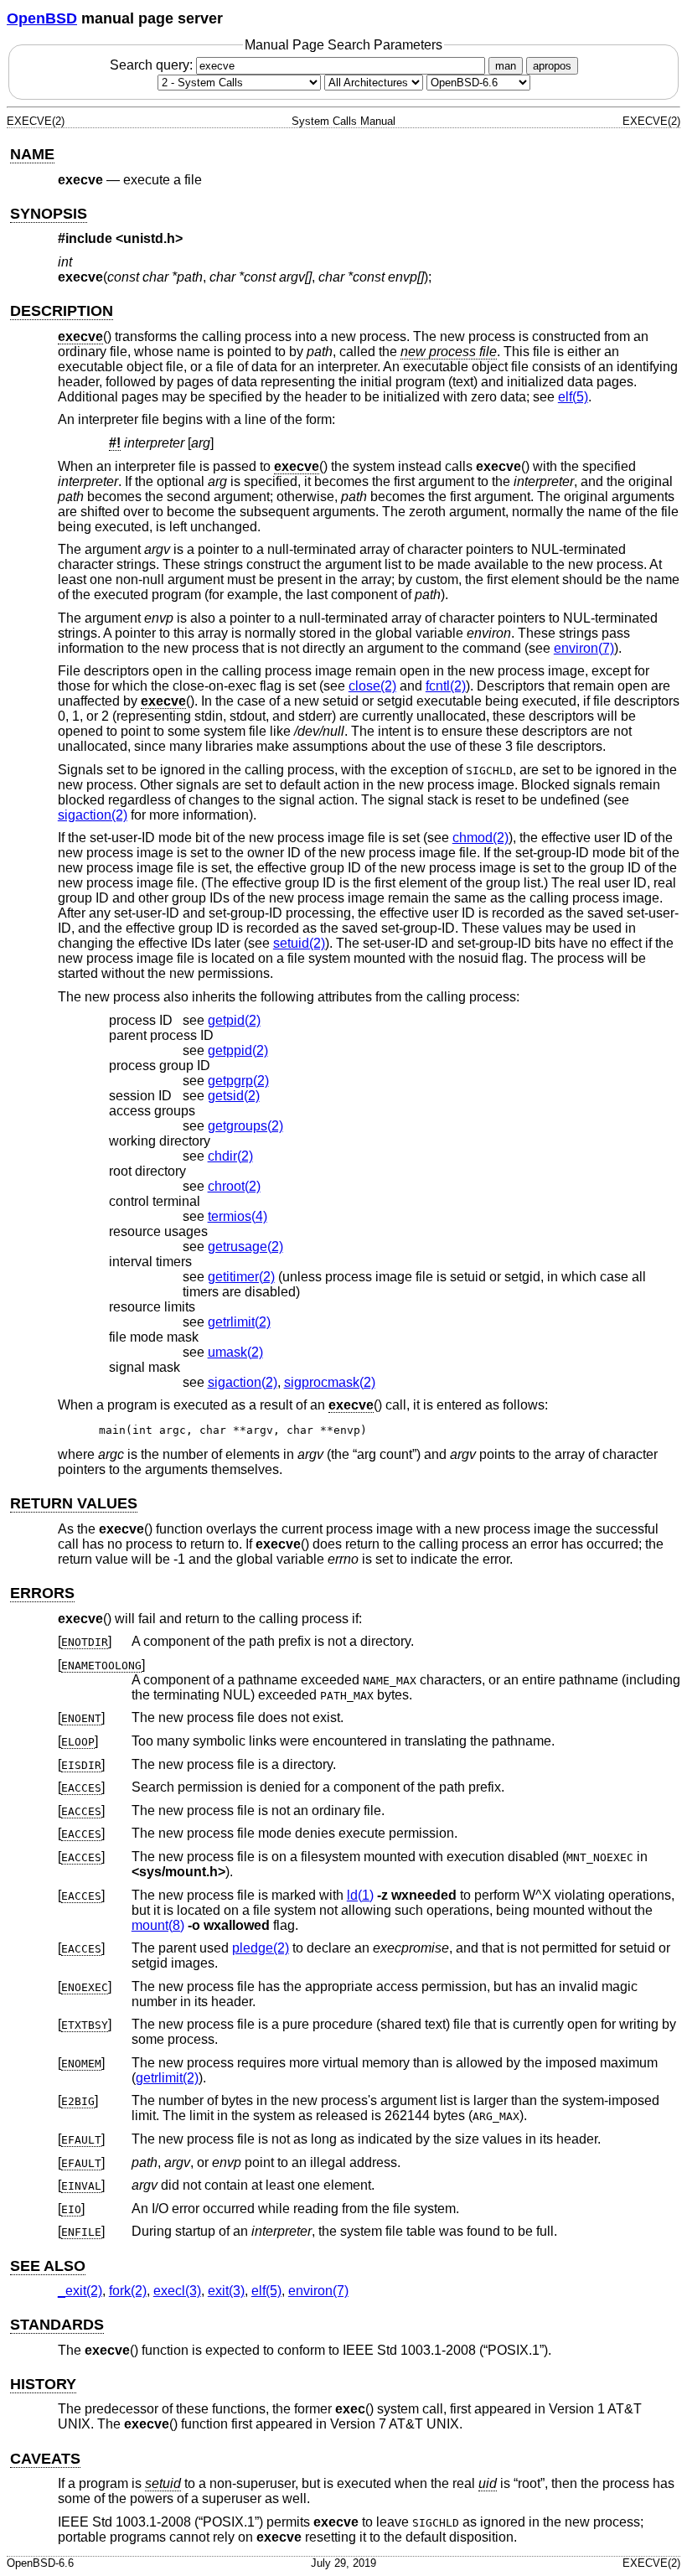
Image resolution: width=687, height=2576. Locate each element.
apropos (552, 66)
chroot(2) (234, 1186)
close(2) (372, 686)
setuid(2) (299, 943)
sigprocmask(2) (330, 1382)
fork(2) (128, 2291)
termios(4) (238, 1216)
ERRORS (42, 1593)
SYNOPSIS (49, 214)
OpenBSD (42, 18)
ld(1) (360, 1895)
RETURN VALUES (74, 1503)
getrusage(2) (245, 1247)
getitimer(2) (241, 1277)
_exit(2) (80, 2291)
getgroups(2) (245, 1126)
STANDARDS (57, 2325)
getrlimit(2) (239, 1322)
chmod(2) (480, 838)
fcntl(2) (446, 686)
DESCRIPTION (62, 311)
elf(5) (573, 397)
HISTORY (43, 2384)
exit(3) (226, 2291)
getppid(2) (238, 1050)
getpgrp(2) (238, 1081)
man (506, 66)
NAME (32, 154)
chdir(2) (230, 1156)
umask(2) (235, 1352)
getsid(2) (234, 1096)
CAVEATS (45, 2459)
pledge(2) (261, 1948)
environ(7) (584, 648)
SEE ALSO (48, 2266)
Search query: (153, 65)
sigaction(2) (93, 815)
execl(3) (177, 2291)
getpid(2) (234, 1020)
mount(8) (158, 1925)
